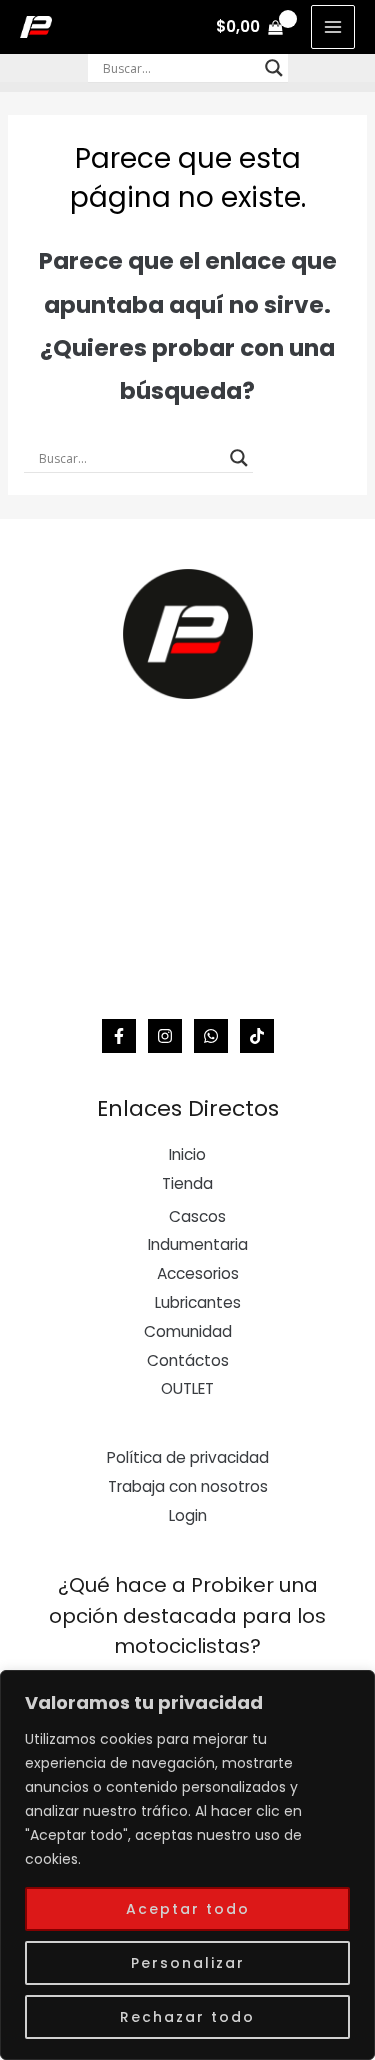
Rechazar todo (187, 2017)
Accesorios (198, 1273)
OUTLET (187, 1388)
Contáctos (188, 1360)
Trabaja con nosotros (188, 1486)
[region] (187, 1865)
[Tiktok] (257, 1036)
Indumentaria (198, 1244)
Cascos (197, 1216)
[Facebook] (119, 1036)
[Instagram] (165, 1036)
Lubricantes (198, 1302)
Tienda (187, 1183)
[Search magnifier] (274, 68)
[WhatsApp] (211, 1036)
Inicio (187, 1154)
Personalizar (188, 1963)
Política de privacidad (188, 1457)
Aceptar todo (188, 1909)
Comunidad (188, 1331)
